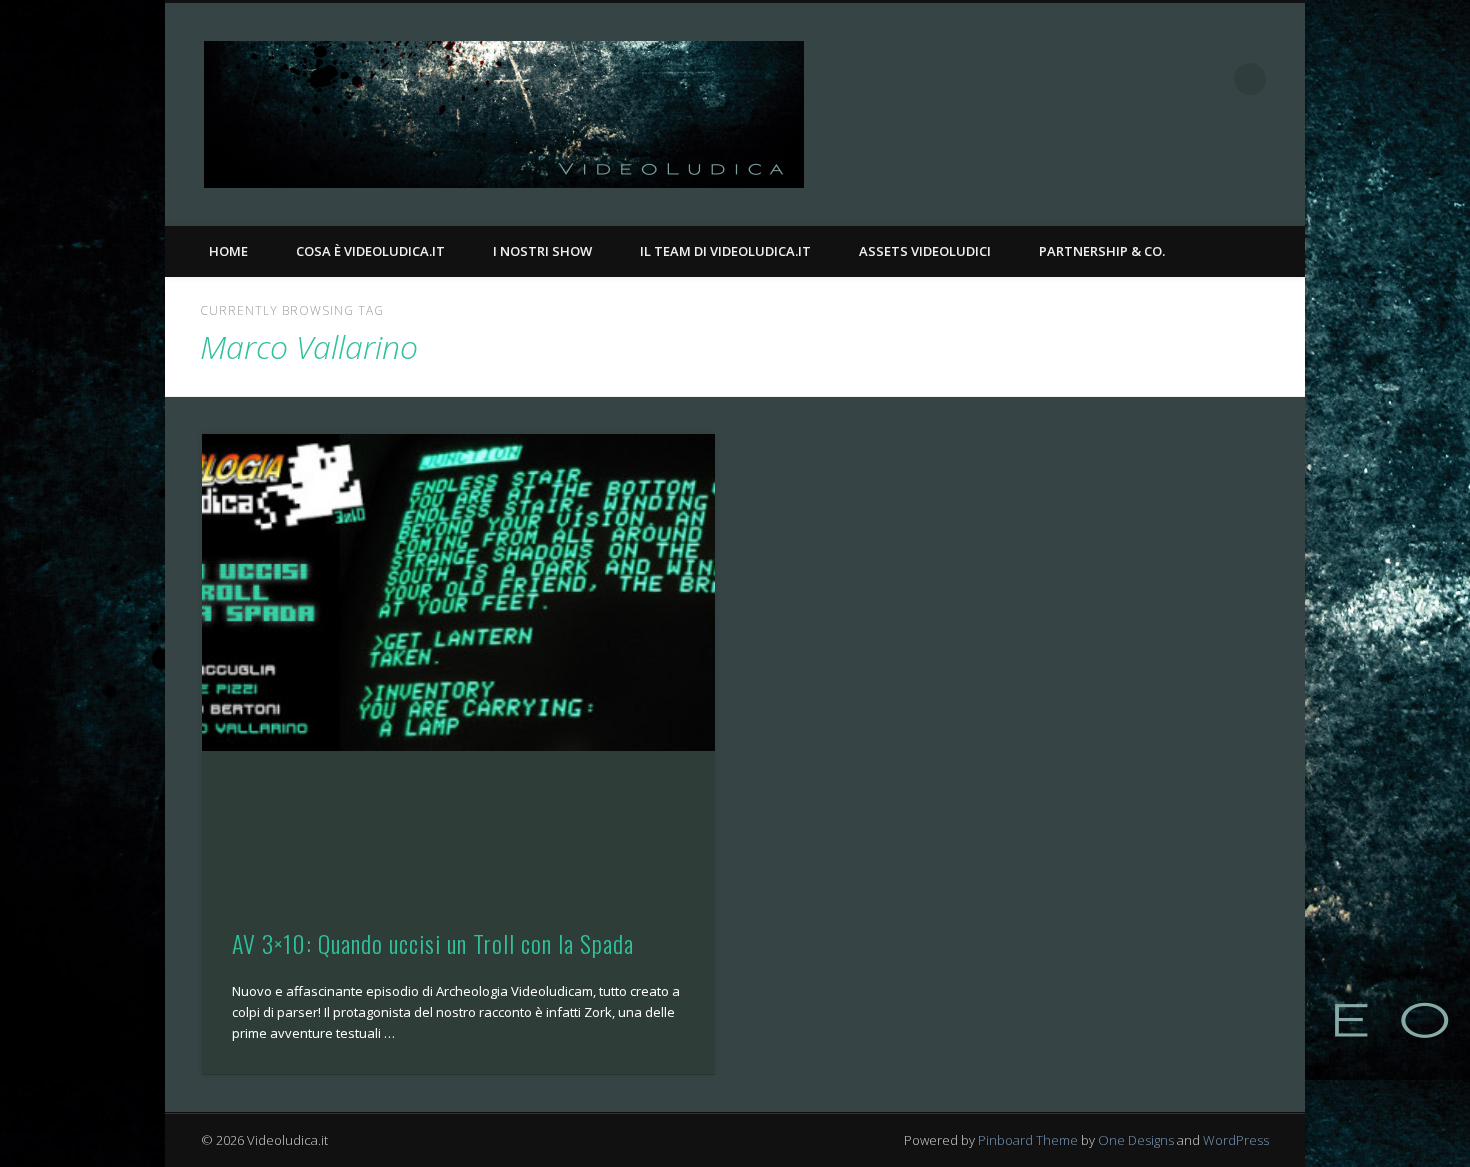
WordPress (1236, 1140)
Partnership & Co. (1102, 251)
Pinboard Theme (1028, 1140)
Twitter (1209, 79)
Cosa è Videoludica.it (370, 251)
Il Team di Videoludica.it (725, 251)
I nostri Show (542, 251)
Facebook (1168, 79)
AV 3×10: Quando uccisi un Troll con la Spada (433, 943)
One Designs (1136, 1140)
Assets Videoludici (925, 251)
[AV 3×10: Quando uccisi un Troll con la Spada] (458, 592)
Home (228, 251)
